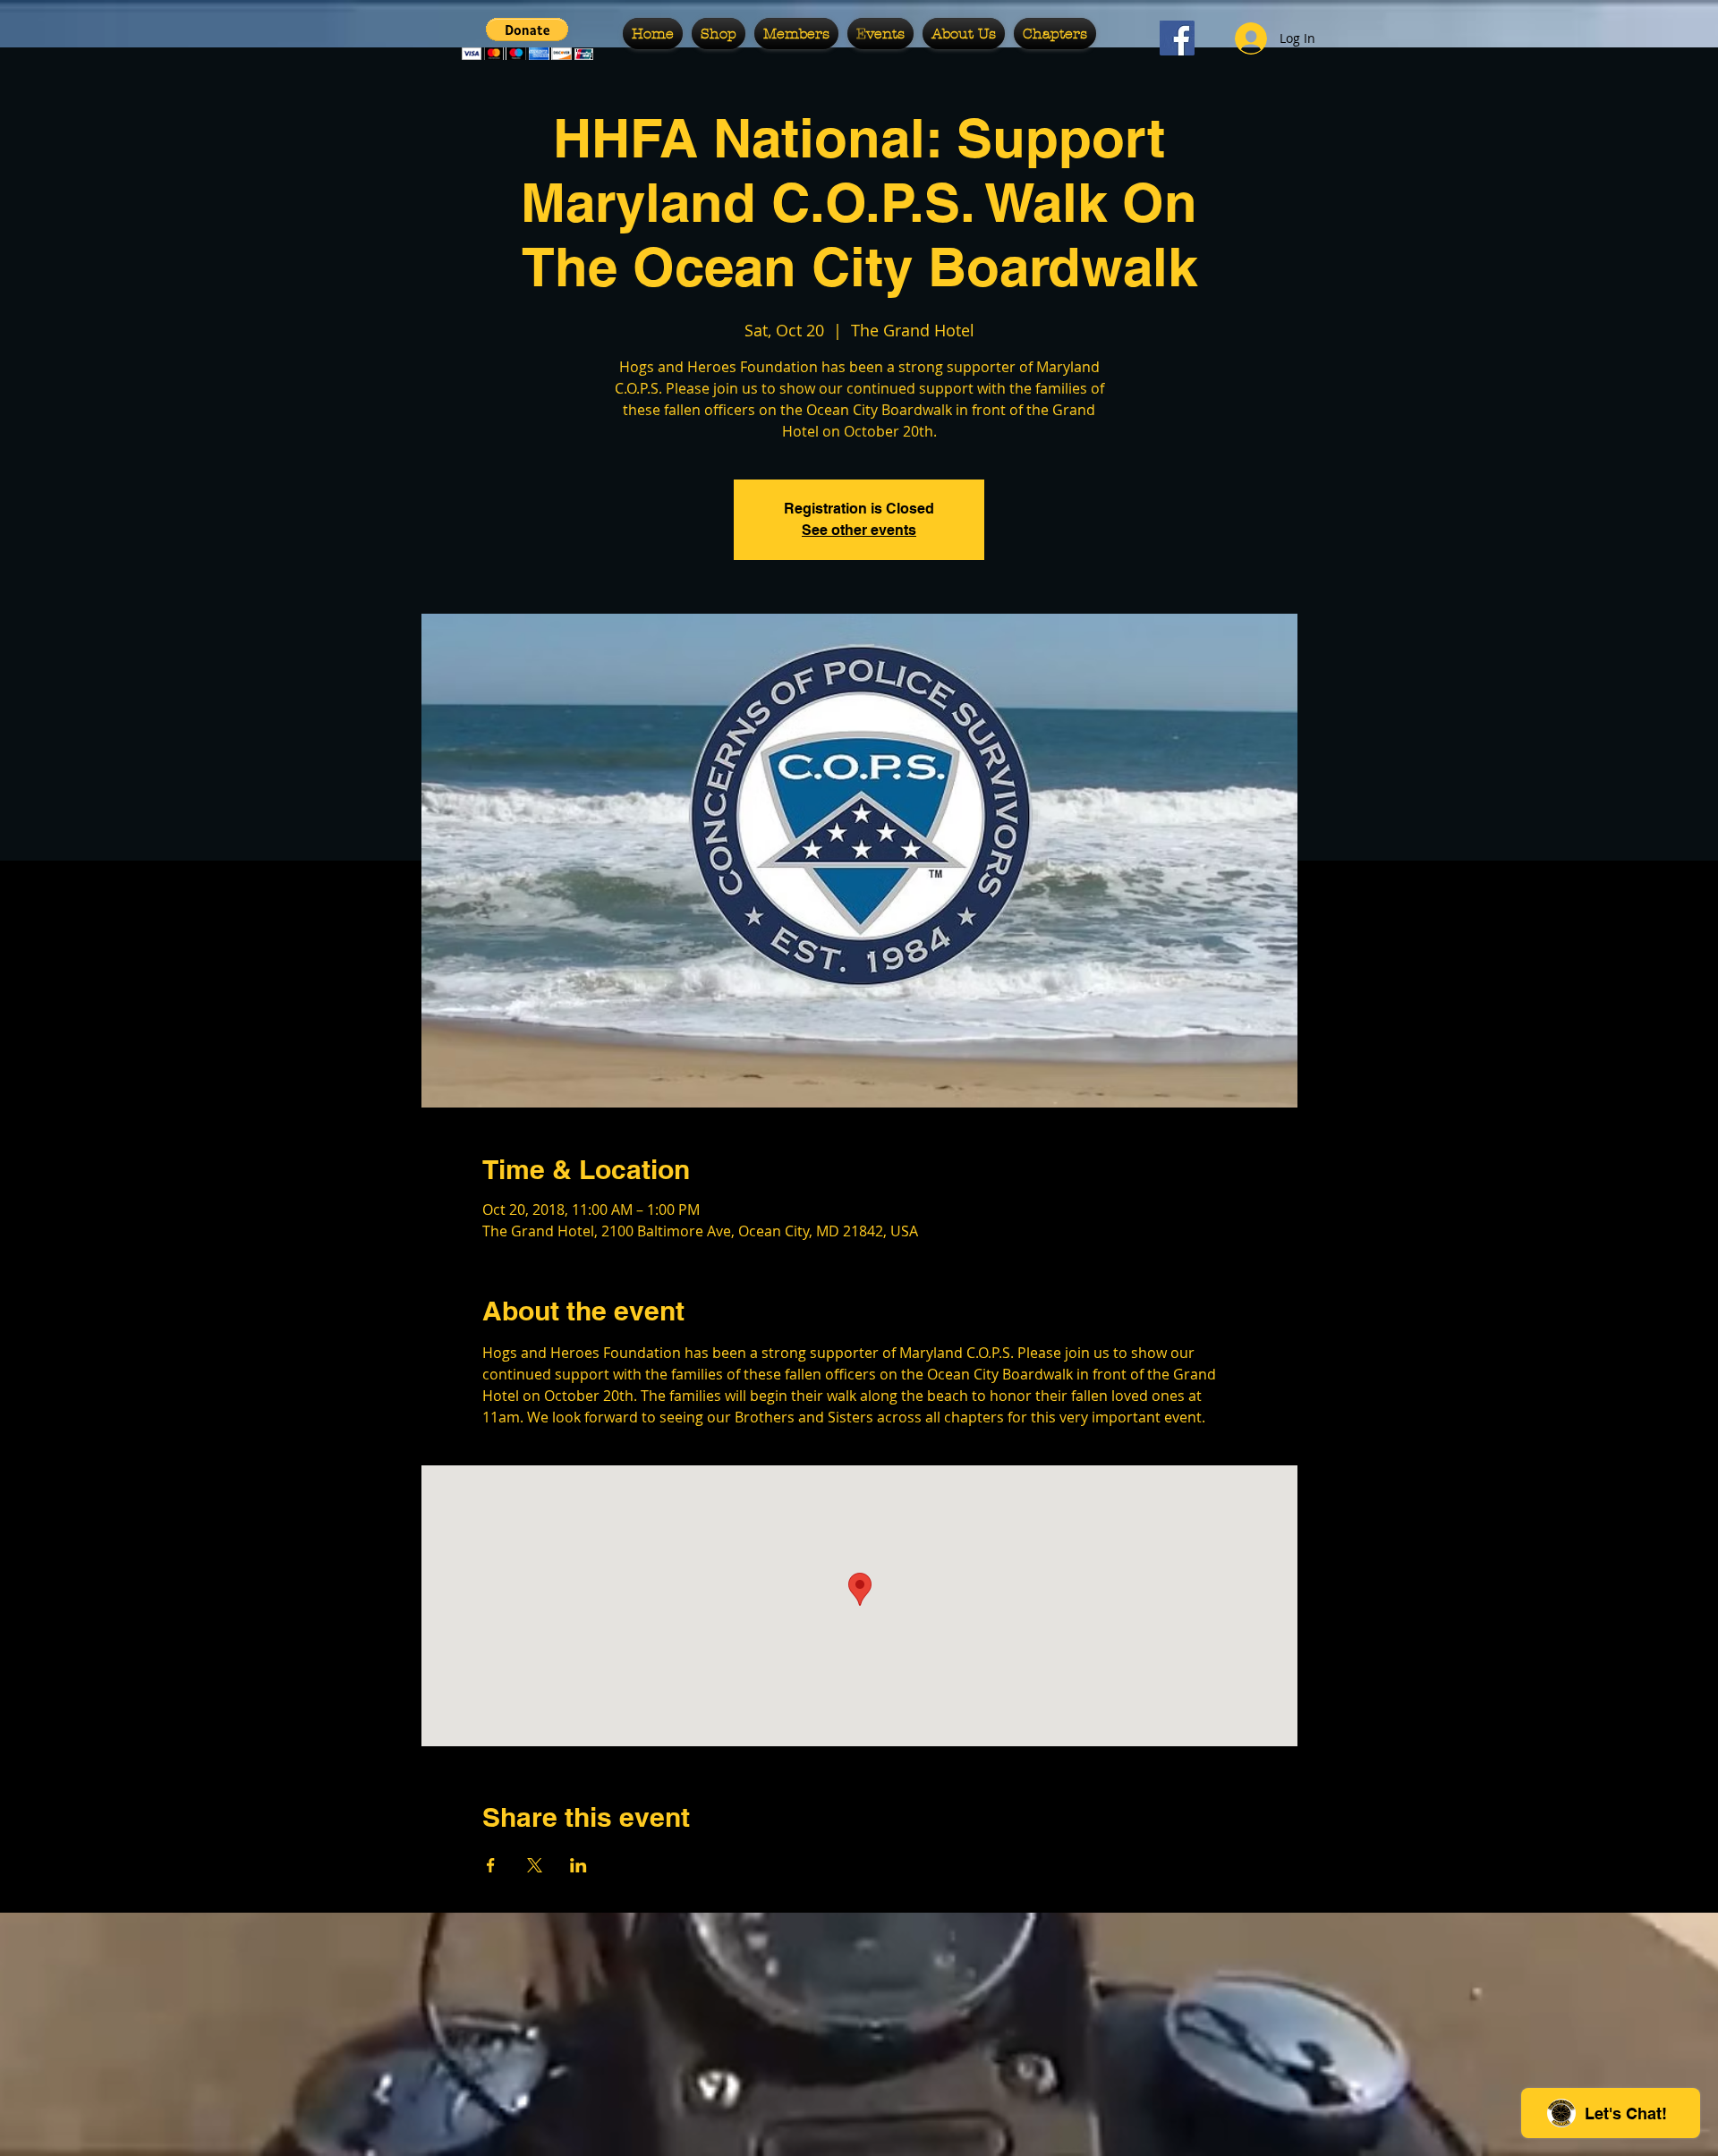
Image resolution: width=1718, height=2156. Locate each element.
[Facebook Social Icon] (1177, 38)
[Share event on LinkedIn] (578, 1865)
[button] (527, 39)
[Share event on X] (535, 1865)
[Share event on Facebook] (491, 1865)
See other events (859, 530)
